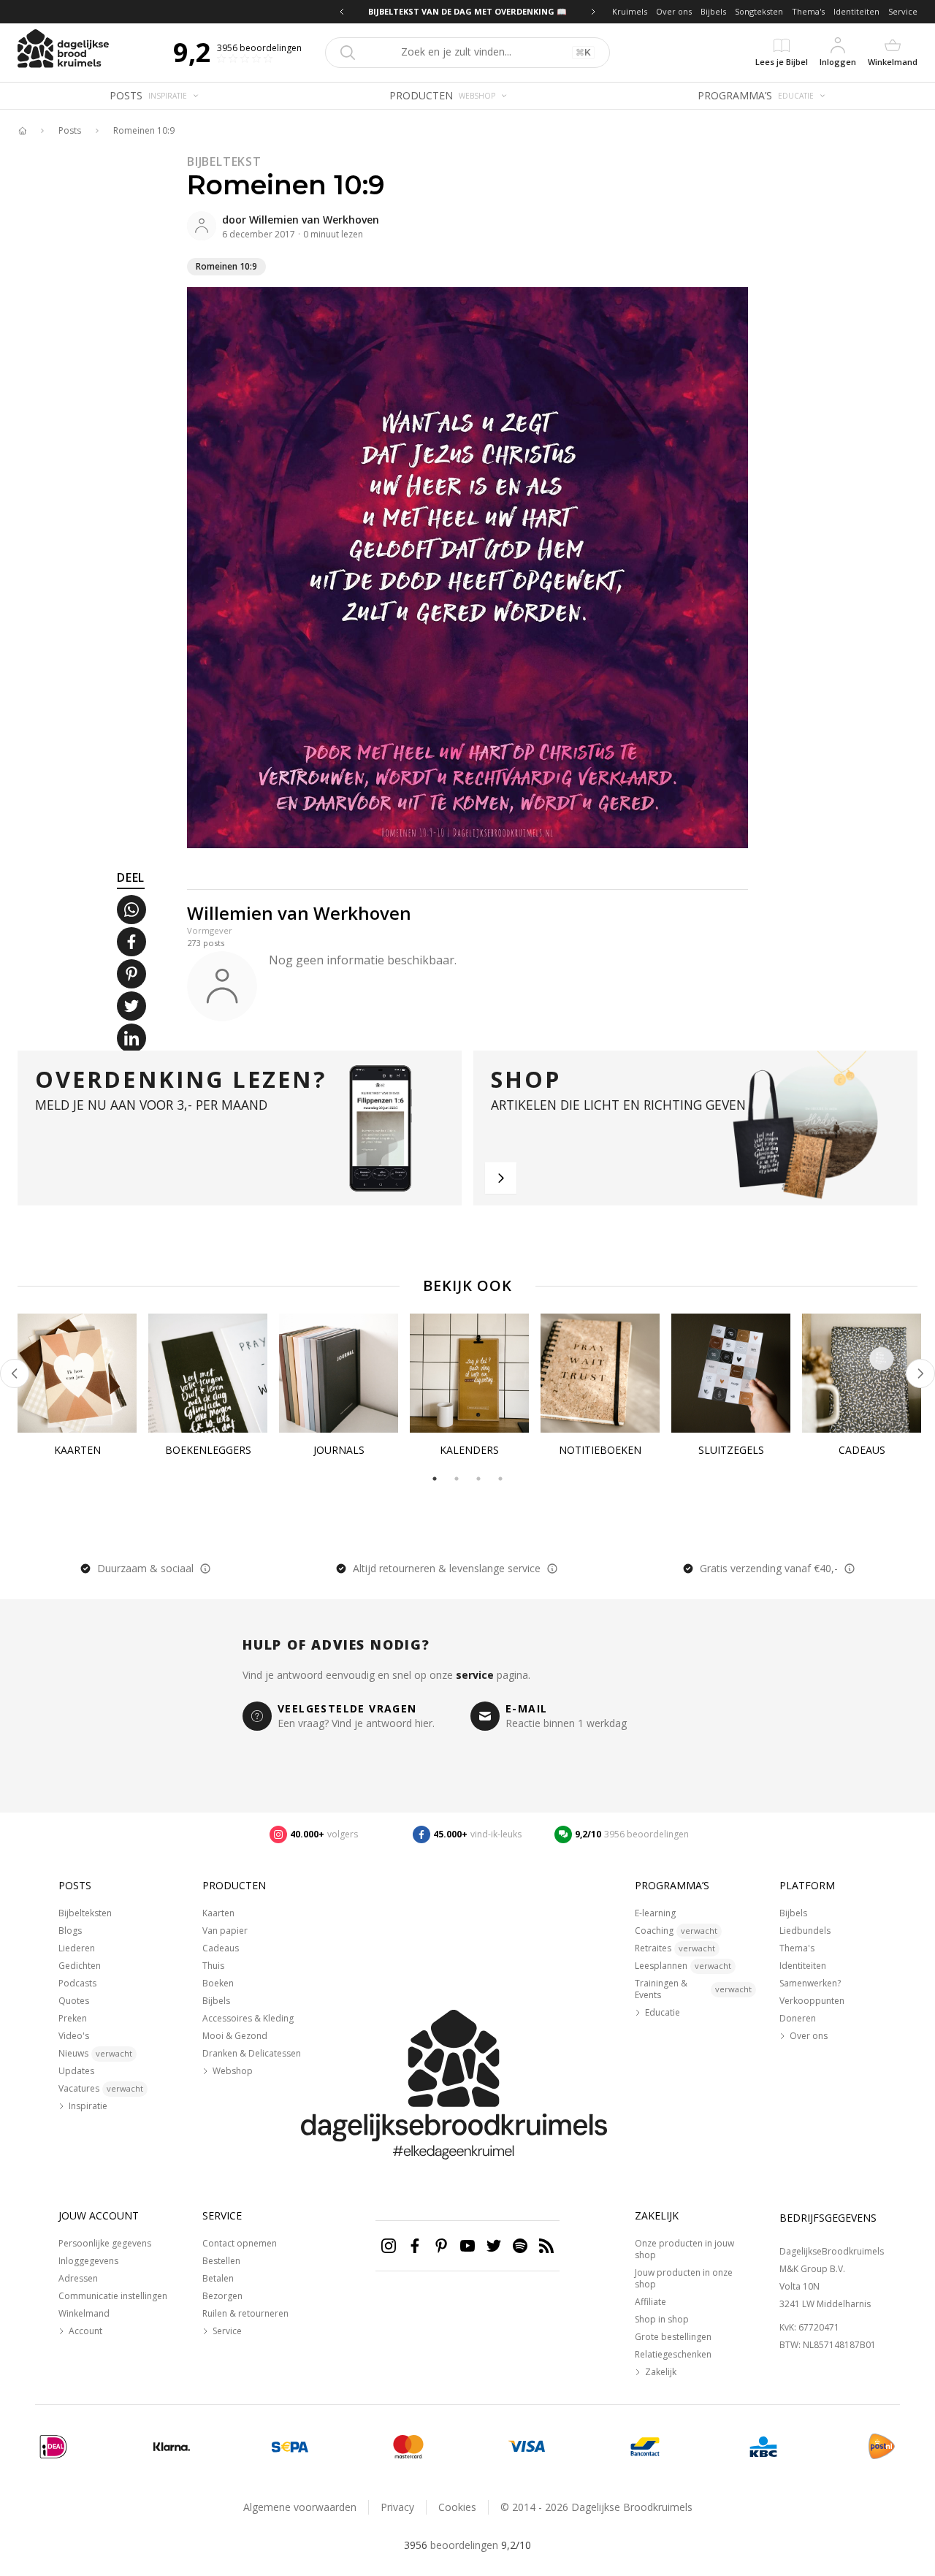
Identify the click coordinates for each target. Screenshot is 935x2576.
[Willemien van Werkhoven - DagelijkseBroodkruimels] (202, 226)
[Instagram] (389, 2246)
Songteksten (759, 11)
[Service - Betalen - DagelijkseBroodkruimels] (53, 2447)
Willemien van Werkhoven (314, 220)
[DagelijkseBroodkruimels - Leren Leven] (22, 131)
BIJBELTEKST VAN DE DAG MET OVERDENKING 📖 (467, 11)
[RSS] (546, 2246)
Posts (70, 131)
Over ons (674, 11)
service (475, 1675)
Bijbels (713, 11)
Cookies (457, 2507)
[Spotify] (520, 2246)
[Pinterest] (441, 2246)
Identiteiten (856, 11)
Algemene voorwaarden (300, 2507)
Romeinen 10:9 (144, 131)
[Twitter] (494, 2246)
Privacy (397, 2507)
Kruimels (630, 11)
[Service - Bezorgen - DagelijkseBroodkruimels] (882, 2447)
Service (903, 11)
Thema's (808, 11)
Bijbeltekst (224, 161)
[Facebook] (415, 2246)
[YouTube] (467, 2246)
